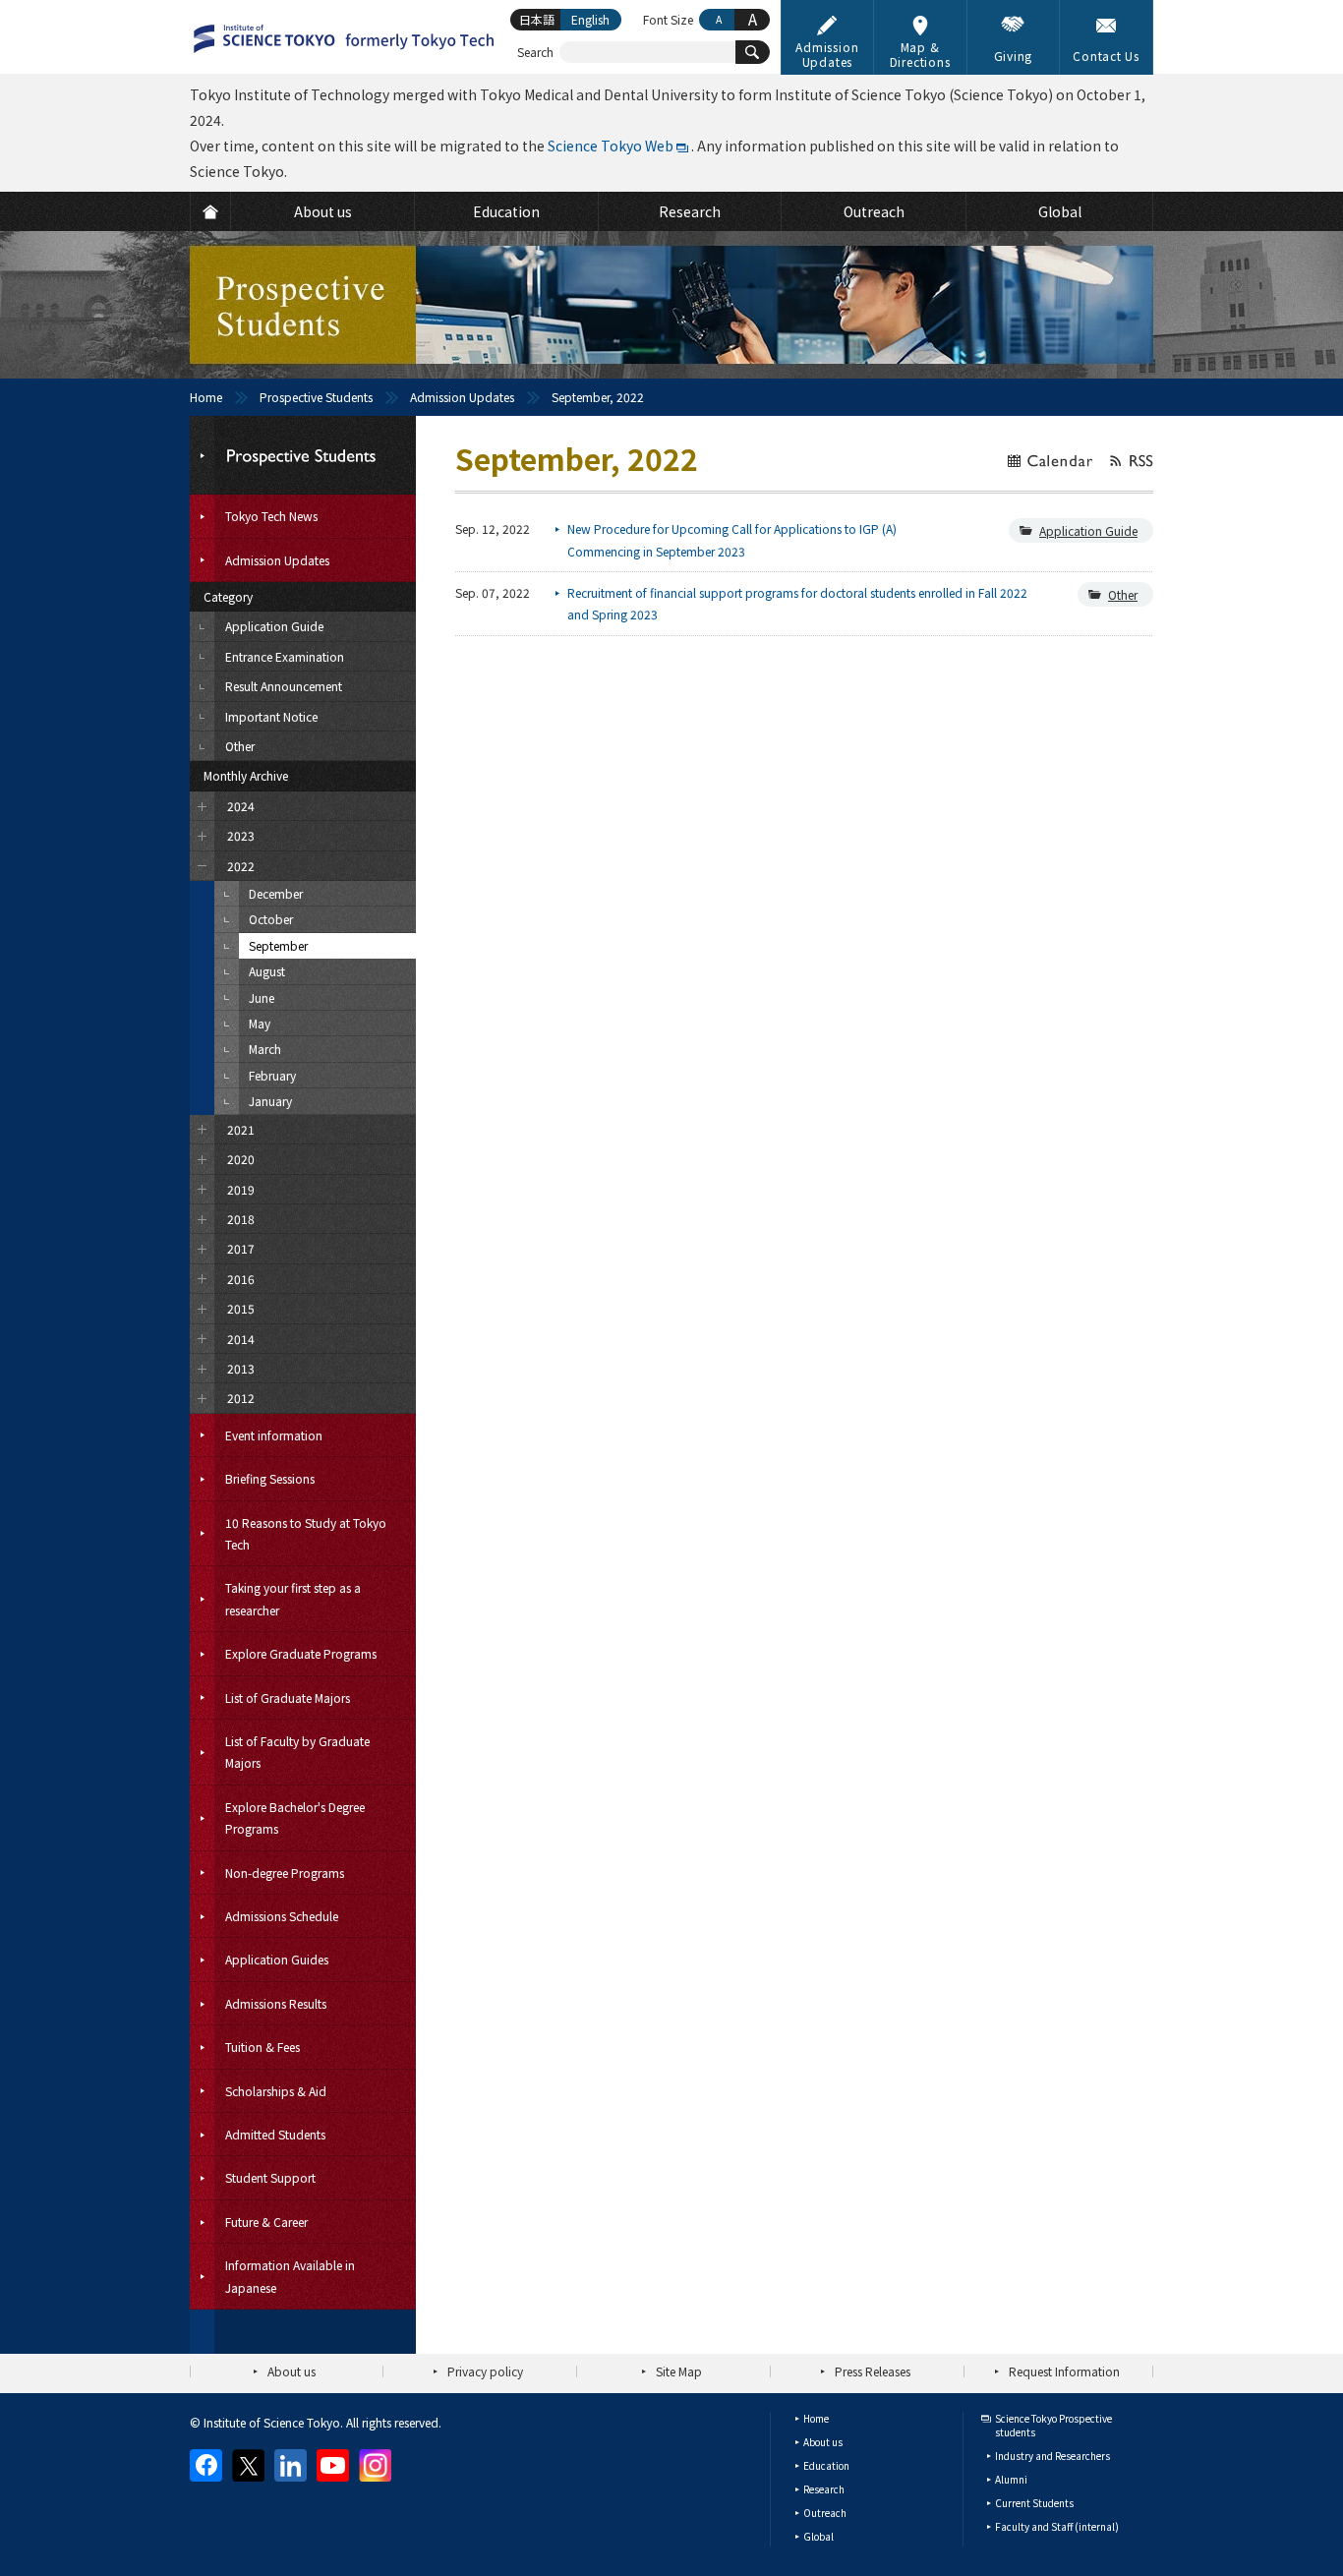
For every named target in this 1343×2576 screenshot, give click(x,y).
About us (292, 2371)
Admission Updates (462, 397)
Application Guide (1088, 530)
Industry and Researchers (1052, 2456)
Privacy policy (485, 2371)
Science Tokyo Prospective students (1053, 2425)
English (590, 19)
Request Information (1064, 2371)
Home (206, 397)
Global (818, 2536)
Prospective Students (316, 397)
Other (1123, 594)
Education (826, 2465)
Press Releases (873, 2371)
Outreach (825, 2513)
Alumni (1011, 2479)
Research (824, 2489)
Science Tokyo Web (611, 146)
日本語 (537, 19)
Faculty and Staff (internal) (1057, 2526)
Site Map (679, 2371)
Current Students (1034, 2503)
